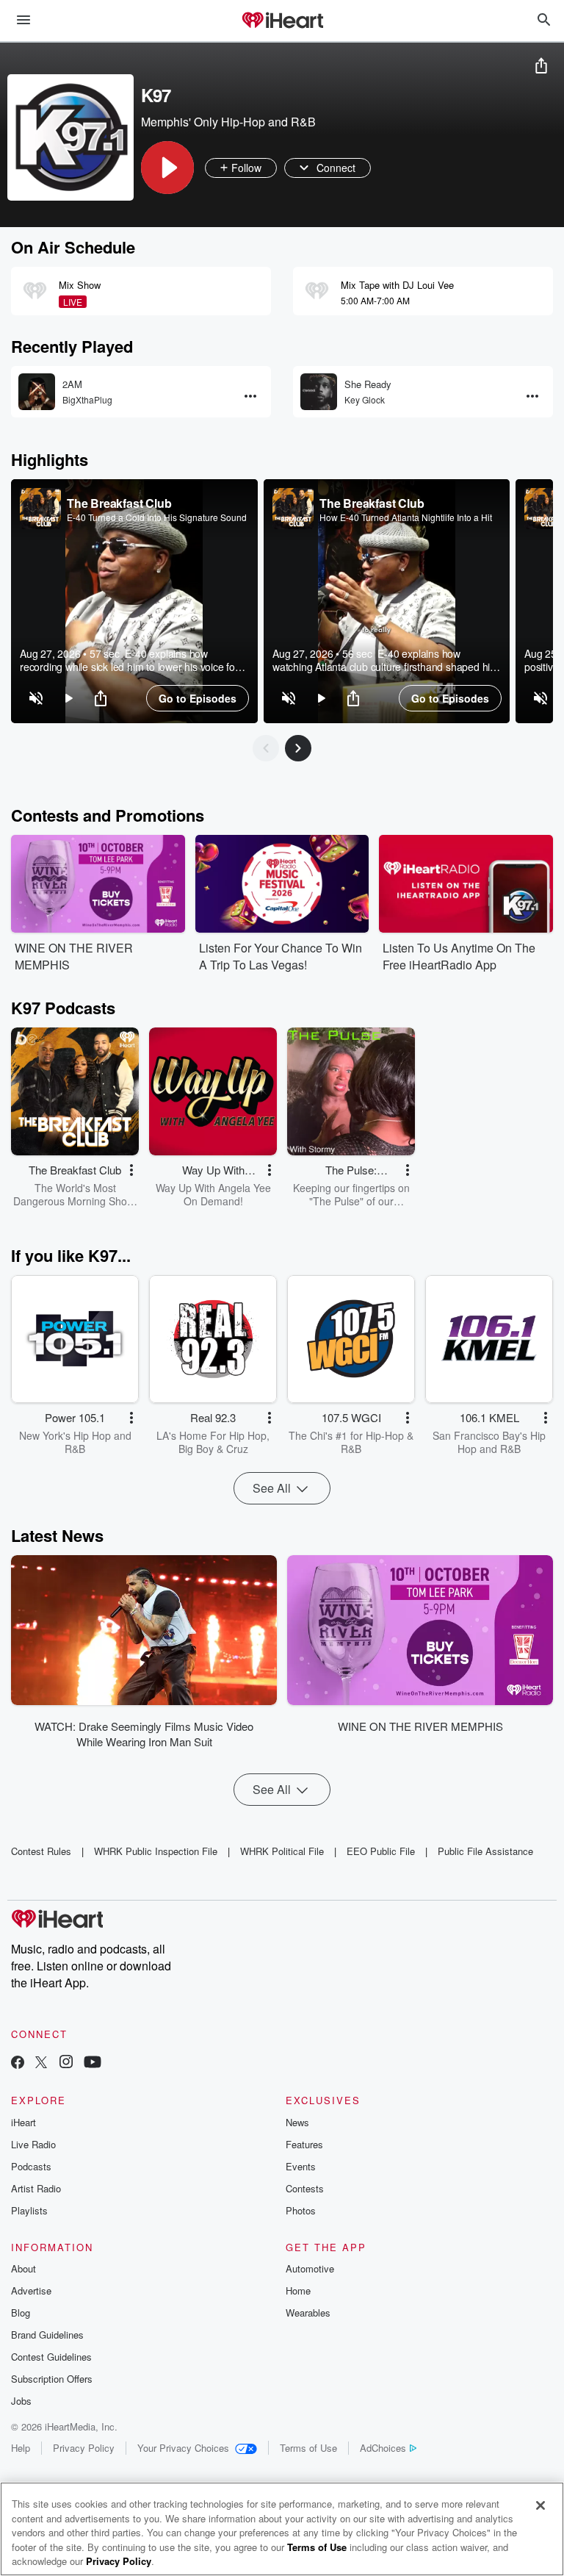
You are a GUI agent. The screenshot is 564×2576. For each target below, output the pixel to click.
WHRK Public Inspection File (156, 1851)
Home (298, 2290)
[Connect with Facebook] (18, 2063)
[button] (167, 168)
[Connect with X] (41, 2063)
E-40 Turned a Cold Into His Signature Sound (157, 517)
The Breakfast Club (119, 503)
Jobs (21, 2401)
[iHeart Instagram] (66, 2063)
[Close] (540, 2505)
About (23, 2268)
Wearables (308, 2313)
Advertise (31, 2290)
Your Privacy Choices (183, 2448)
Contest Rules (41, 1851)
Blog (21, 2313)
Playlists (29, 2210)
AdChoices (383, 2448)
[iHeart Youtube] (93, 2063)
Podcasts (31, 2166)
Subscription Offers (52, 2379)
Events (301, 2166)
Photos (301, 2210)
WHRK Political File (282, 1851)
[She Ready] (319, 392)
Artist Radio (36, 2188)
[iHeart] (282, 21)
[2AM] (37, 392)
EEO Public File (381, 1851)
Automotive (310, 2268)
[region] (134, 601)
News (297, 2122)
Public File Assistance (485, 1851)
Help (21, 2448)
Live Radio (33, 2144)
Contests (305, 2188)
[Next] (298, 748)
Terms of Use (308, 2448)
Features (304, 2144)
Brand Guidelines (47, 2335)
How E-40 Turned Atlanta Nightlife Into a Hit (406, 517)
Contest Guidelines (51, 2357)
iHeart (23, 2122)
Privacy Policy (84, 2448)
